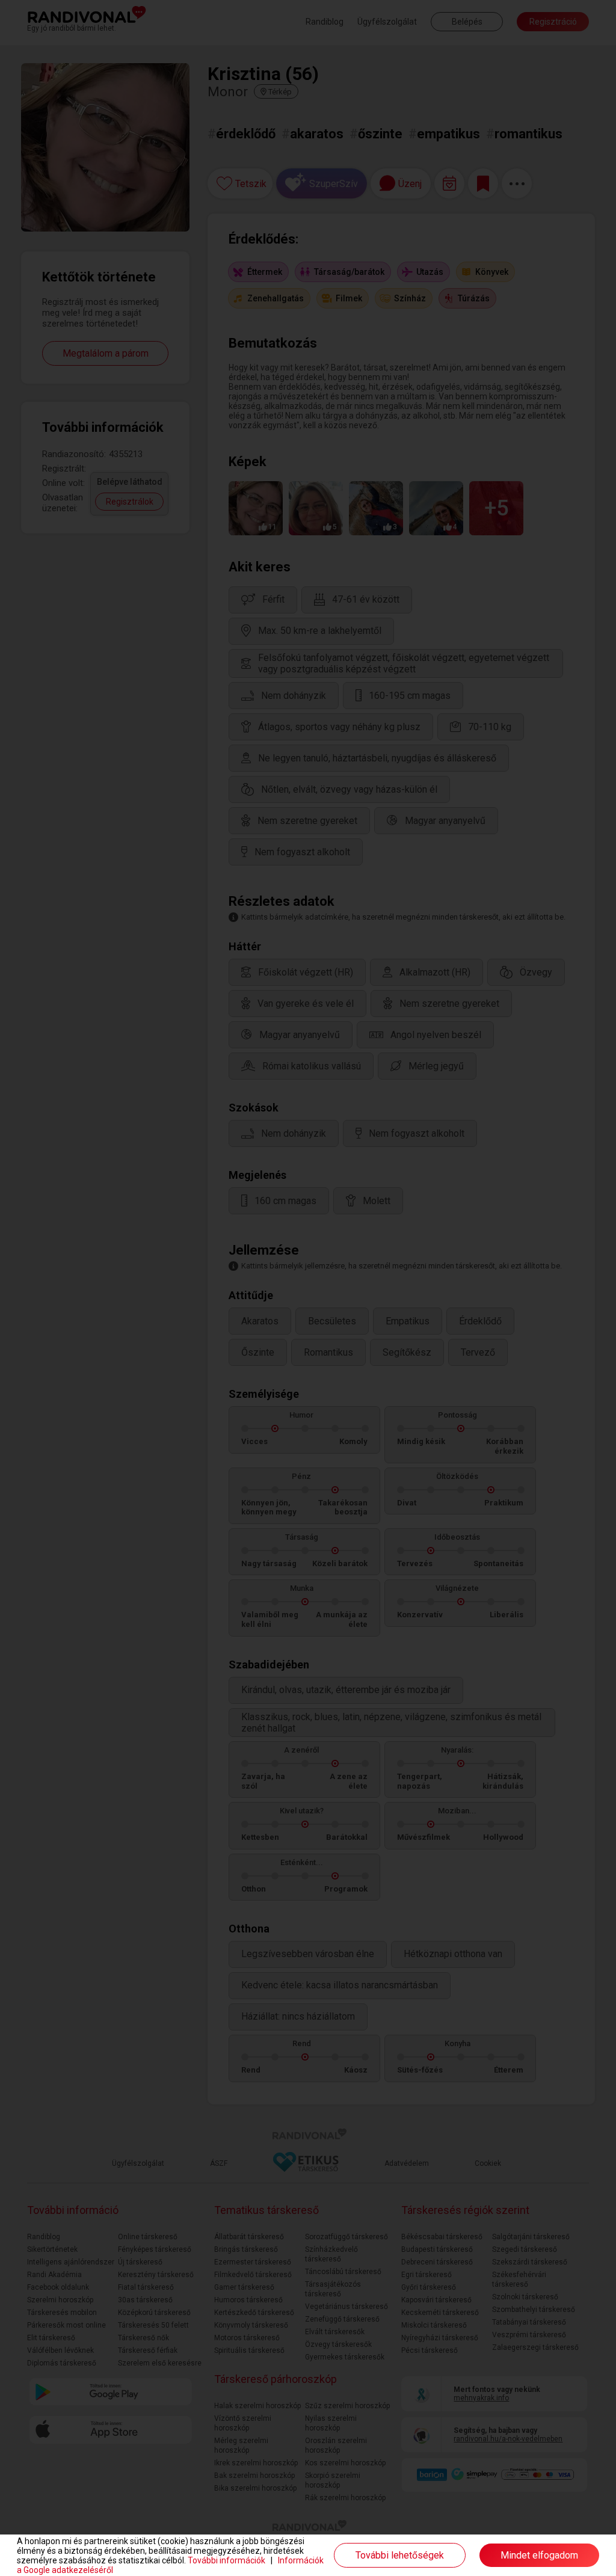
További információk (226, 2560)
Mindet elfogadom (539, 2555)
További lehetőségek (400, 2555)
